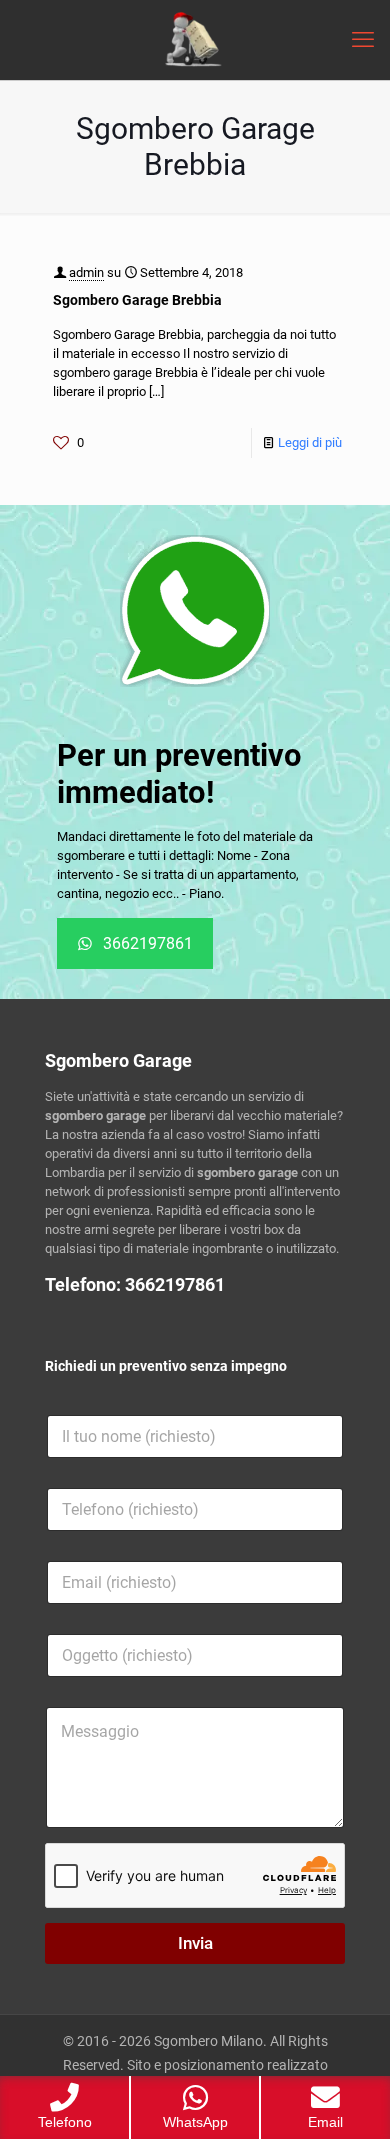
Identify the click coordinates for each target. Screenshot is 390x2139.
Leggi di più (310, 442)
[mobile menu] (363, 40)
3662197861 (175, 1284)
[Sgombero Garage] (195, 40)
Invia (195, 1943)
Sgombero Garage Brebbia (137, 300)
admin (86, 272)
